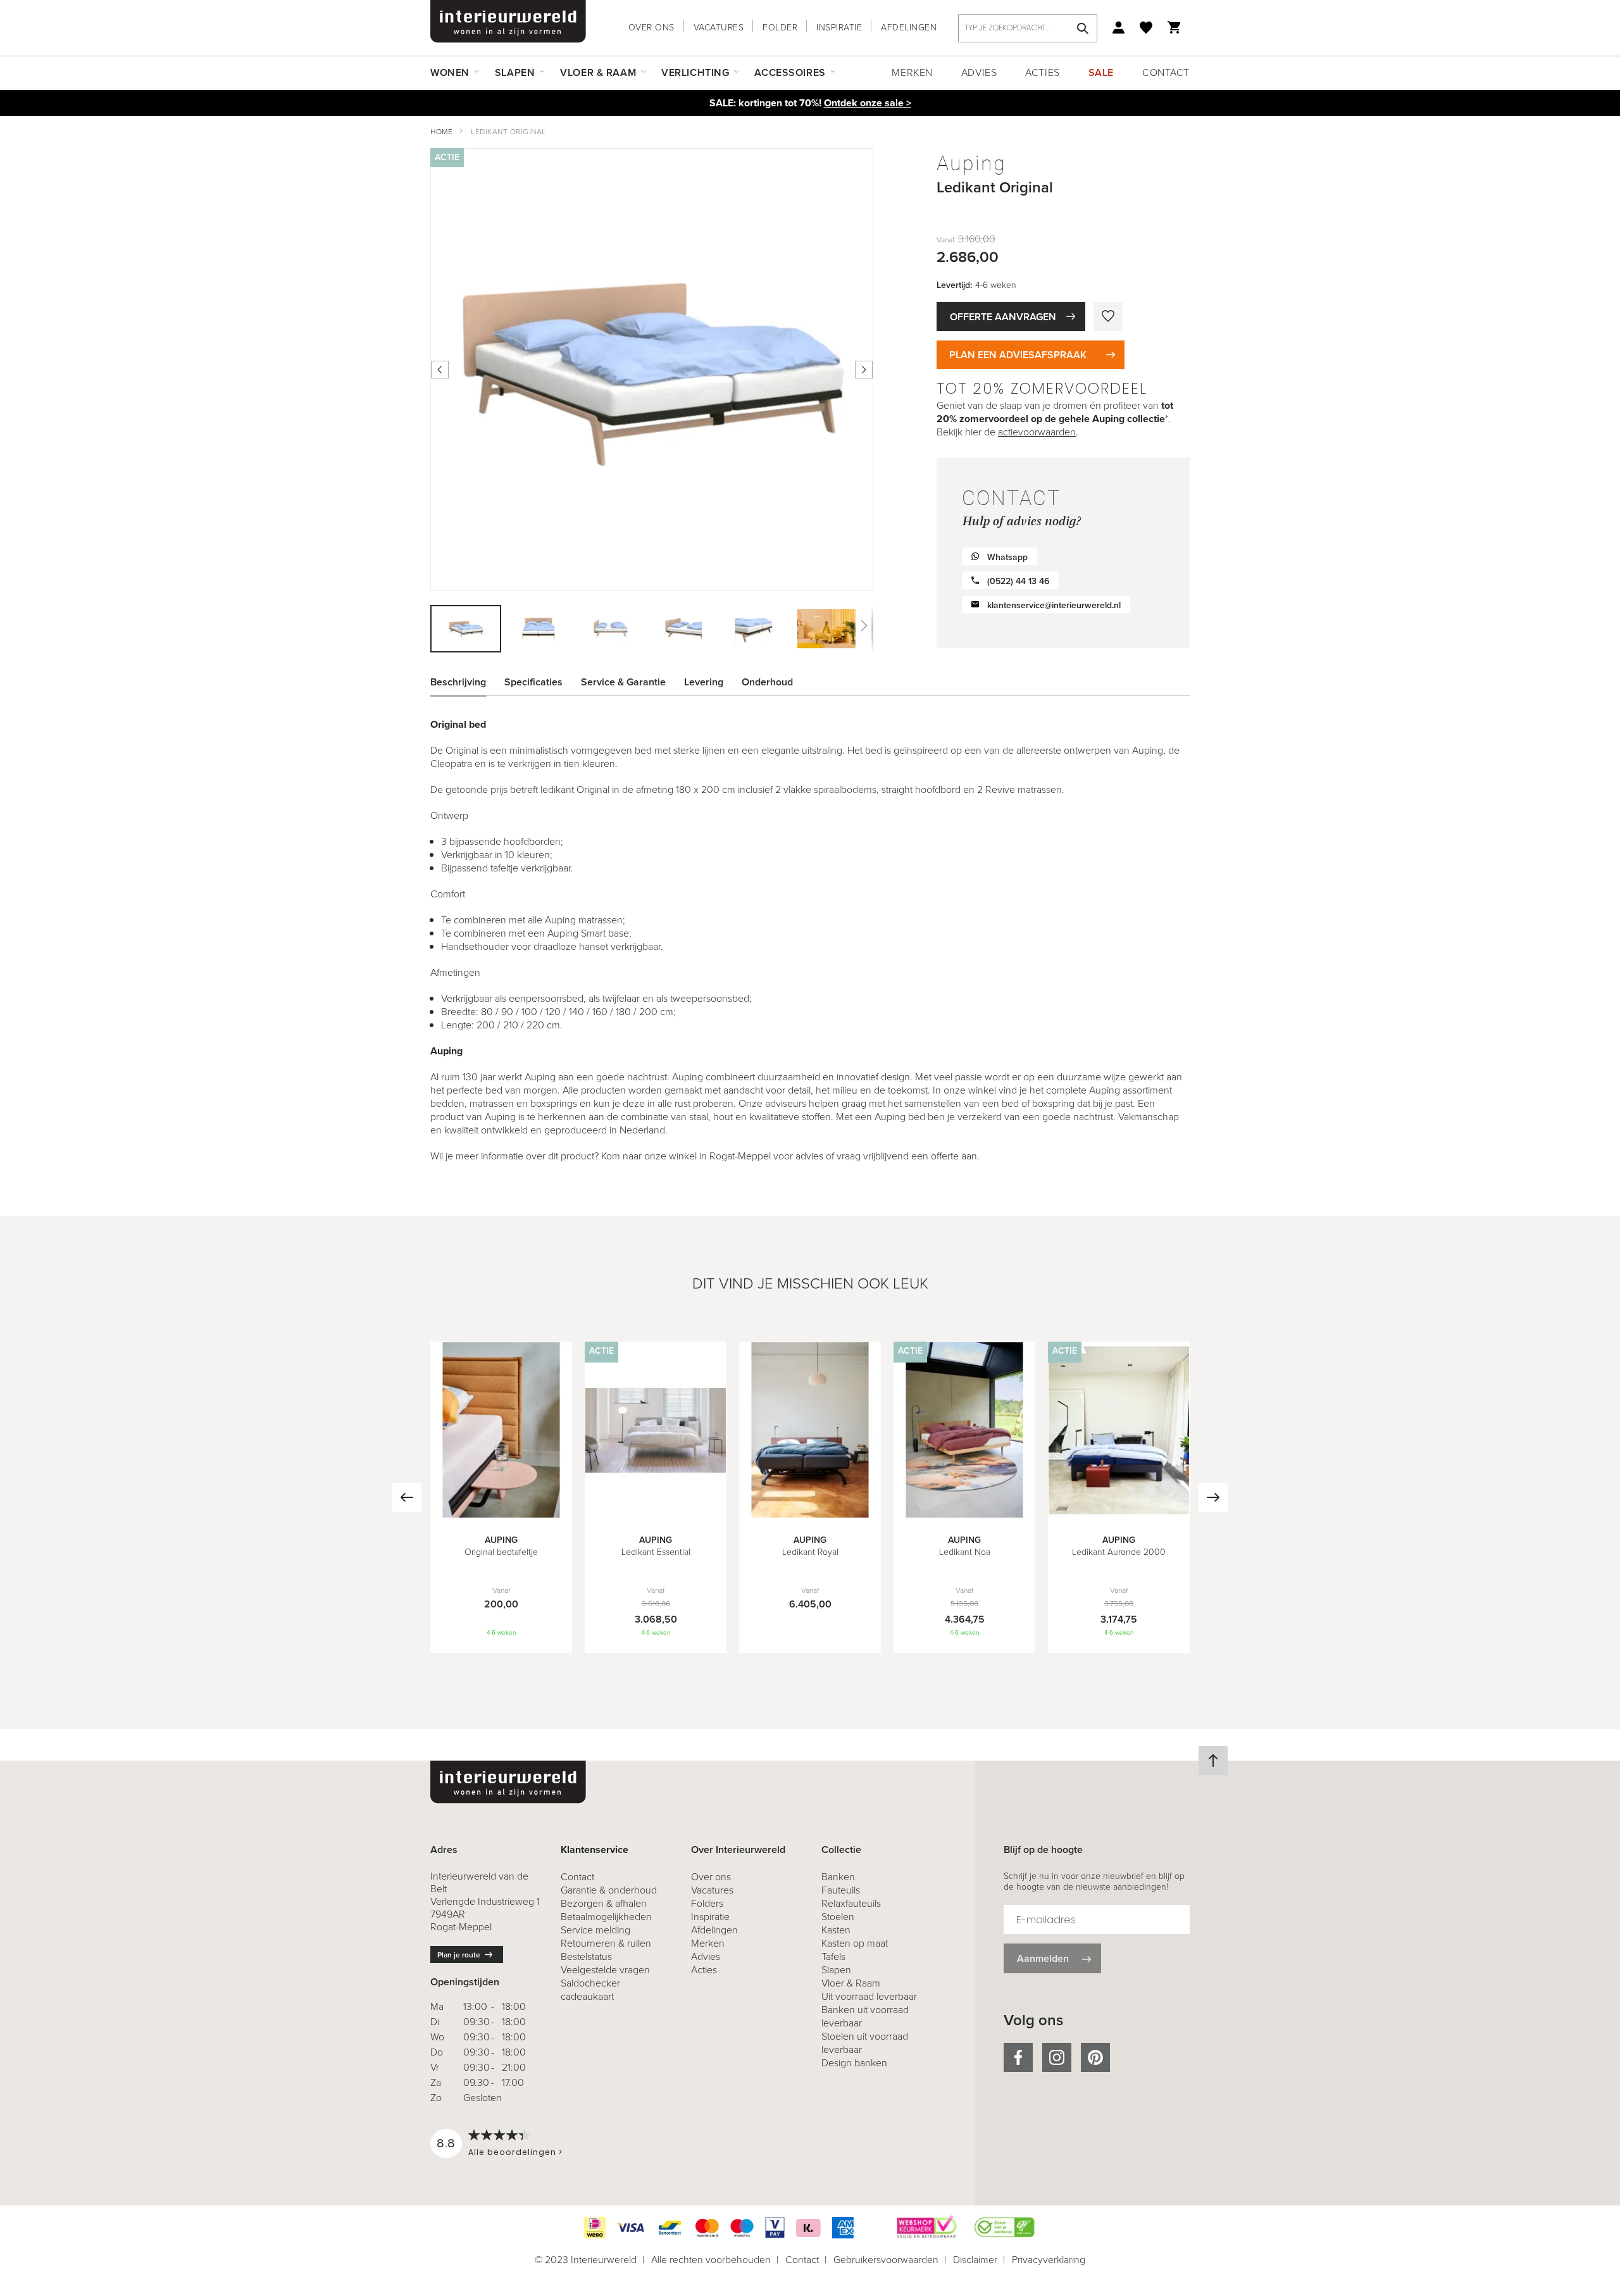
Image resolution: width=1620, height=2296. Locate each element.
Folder (780, 28)
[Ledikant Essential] (656, 1514)
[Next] (1213, 1497)
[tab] (468, 682)
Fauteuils (841, 1890)
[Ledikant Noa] (964, 1514)
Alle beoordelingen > (515, 2152)
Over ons (651, 28)
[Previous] (407, 1497)
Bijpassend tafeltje (480, 868)
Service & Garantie (623, 682)
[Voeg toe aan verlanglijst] (1108, 316)
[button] (539, 629)
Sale (1101, 72)
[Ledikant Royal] (810, 1514)
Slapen (836, 1970)
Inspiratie (839, 28)
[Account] (1118, 28)
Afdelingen (909, 28)
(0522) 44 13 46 (1018, 581)
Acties (1042, 72)
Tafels (833, 1956)
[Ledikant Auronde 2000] (1119, 1514)
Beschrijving (458, 682)
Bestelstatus (586, 1956)
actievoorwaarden (1037, 432)
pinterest (1095, 2057)
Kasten (836, 1930)
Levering (704, 682)
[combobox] (1028, 28)
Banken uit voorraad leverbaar (865, 2016)
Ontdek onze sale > (868, 103)
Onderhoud (767, 682)
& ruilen (606, 1943)
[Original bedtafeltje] (501, 1514)
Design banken (854, 2063)
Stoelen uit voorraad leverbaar (865, 2043)
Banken (838, 1877)
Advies (979, 72)
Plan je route (459, 1955)
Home (441, 132)
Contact (1166, 72)
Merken (912, 72)
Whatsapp (1007, 557)
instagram (1057, 2057)
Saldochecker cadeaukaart (590, 1990)
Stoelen (838, 1917)
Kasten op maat (855, 1943)
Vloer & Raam (851, 1983)
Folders (707, 1903)
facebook (1018, 2057)
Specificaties (533, 682)
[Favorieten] (1146, 28)
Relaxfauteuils (851, 1903)
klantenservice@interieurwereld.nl (1054, 605)
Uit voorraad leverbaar (869, 1996)
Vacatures (719, 28)
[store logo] (508, 22)
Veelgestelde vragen (605, 1970)
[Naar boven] (1213, 1761)
